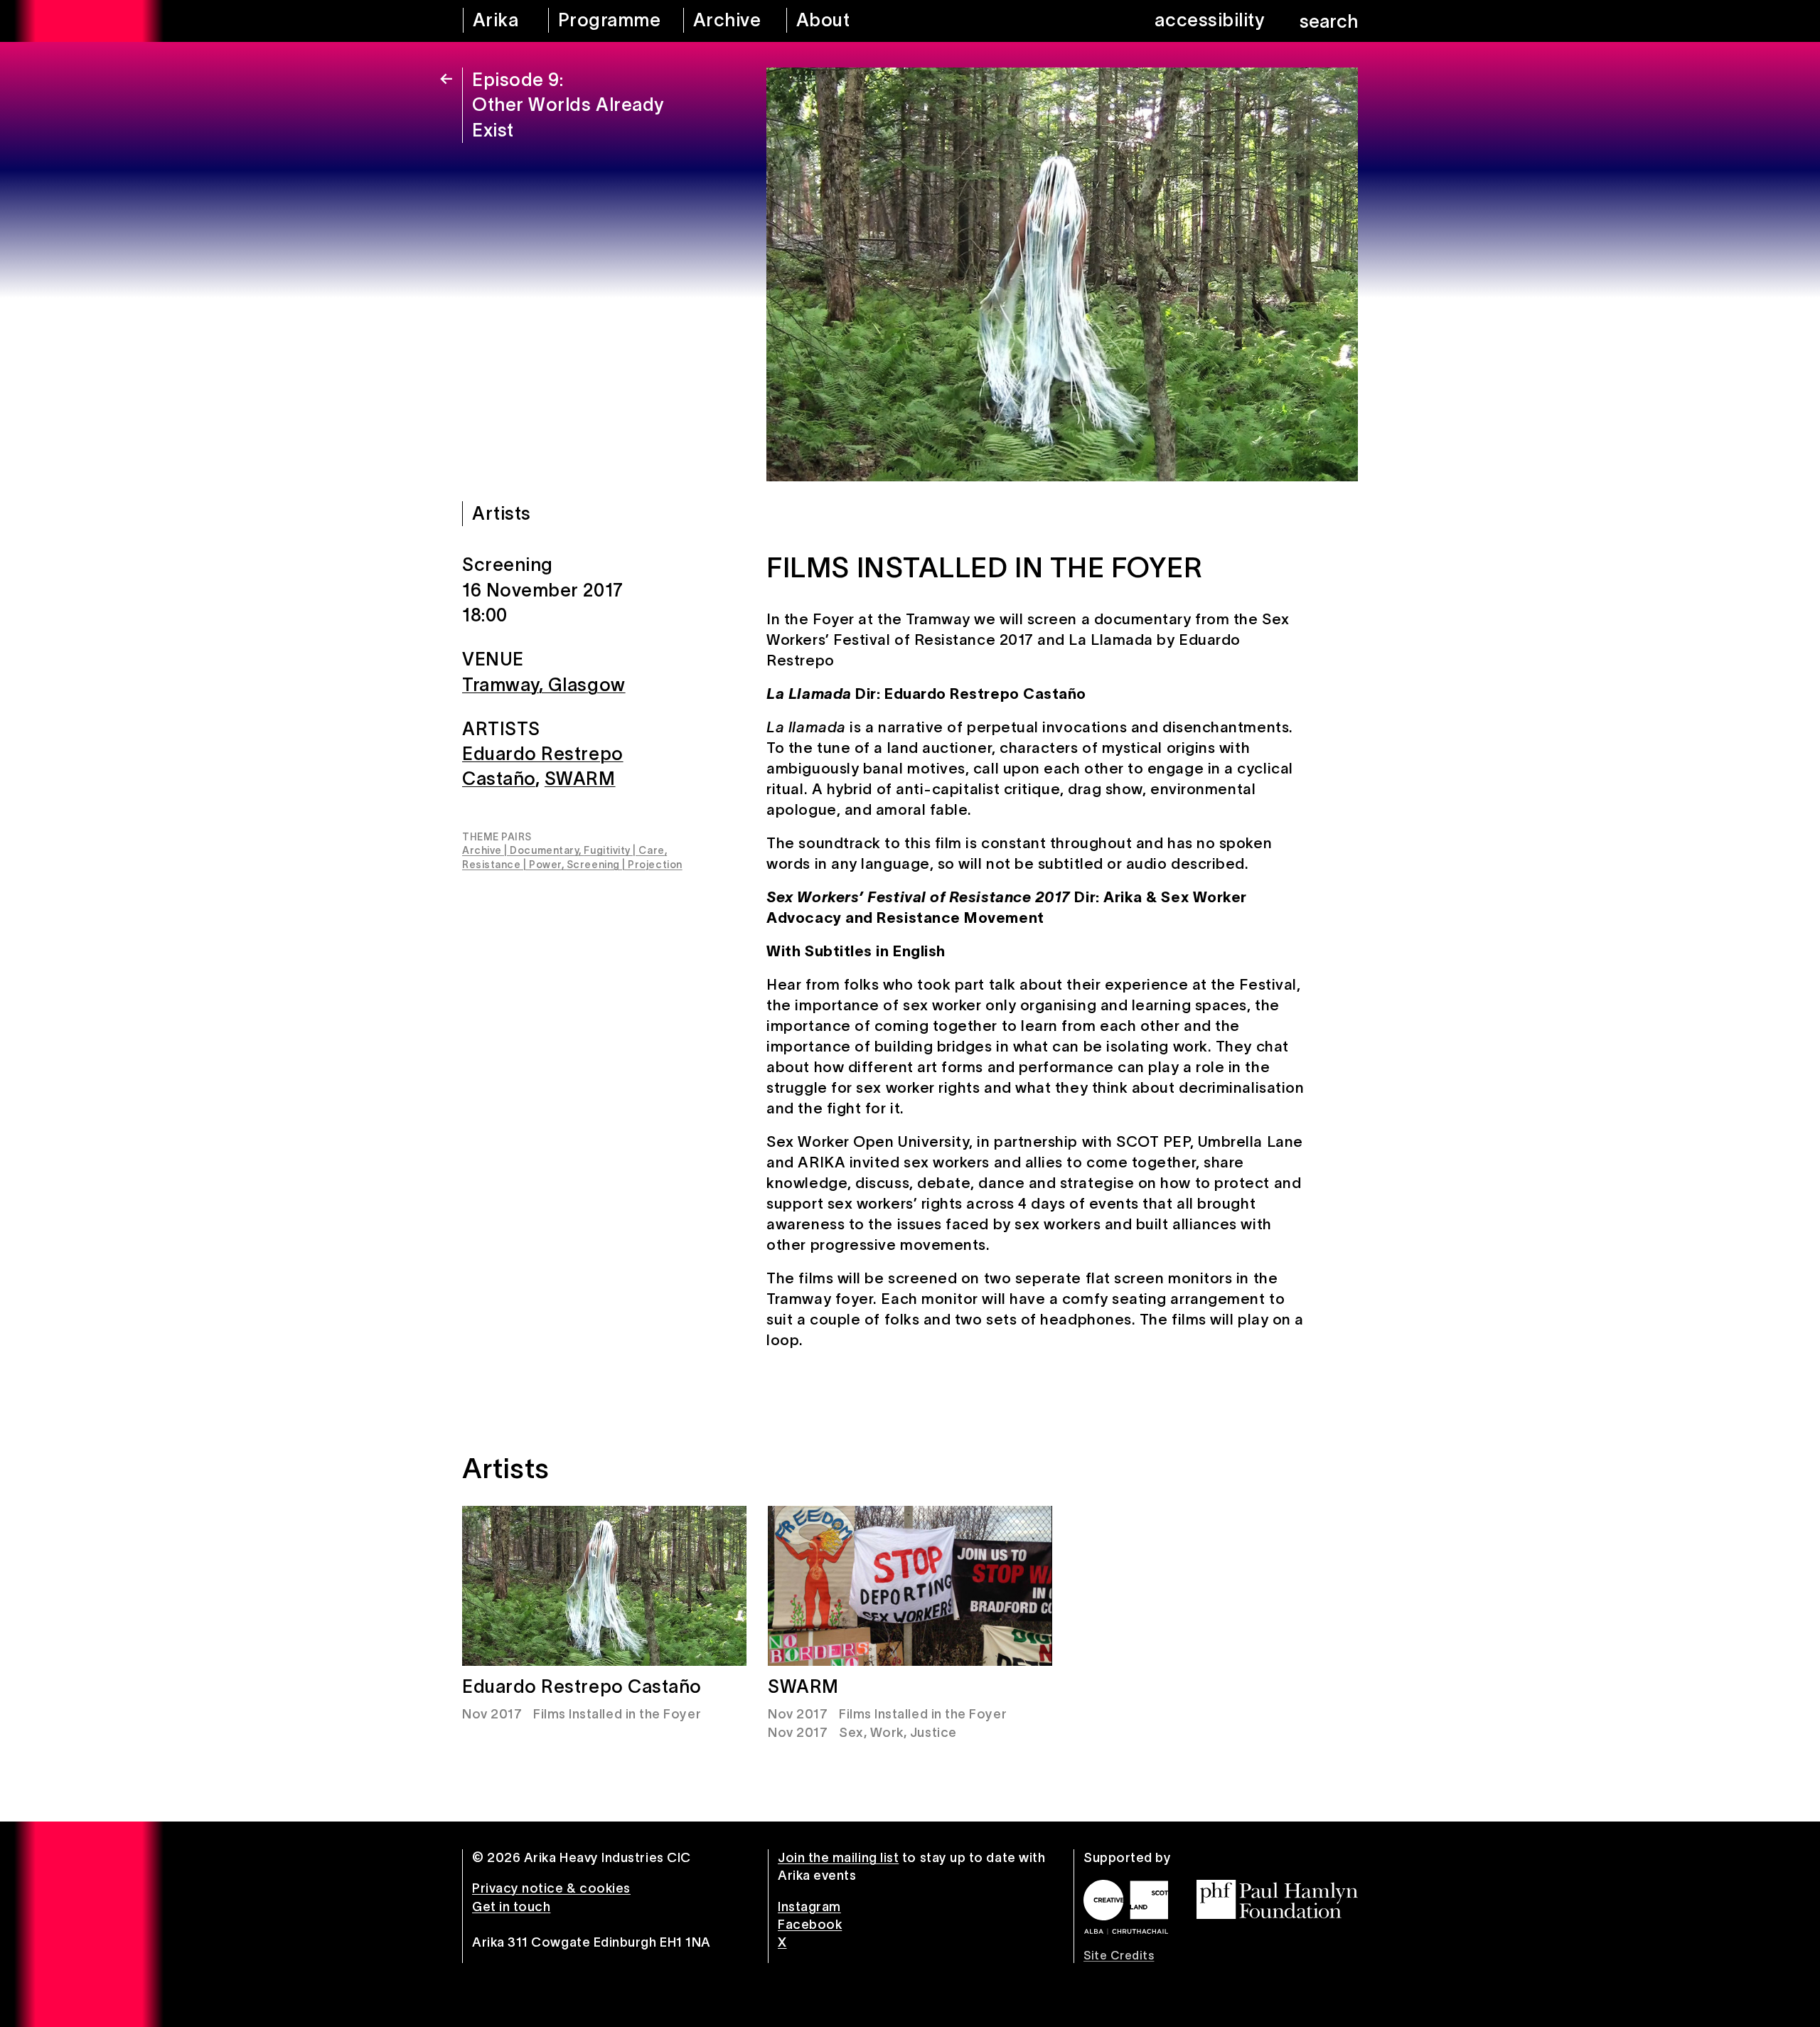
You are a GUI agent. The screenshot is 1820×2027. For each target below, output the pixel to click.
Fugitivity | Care (624, 850)
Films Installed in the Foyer (617, 1714)
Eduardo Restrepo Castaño (582, 1686)
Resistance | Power (512, 865)
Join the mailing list (838, 1858)
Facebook (810, 1925)
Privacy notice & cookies (551, 1888)
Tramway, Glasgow (544, 685)
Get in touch (511, 1907)
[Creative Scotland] (1126, 1907)
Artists (502, 513)
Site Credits (1119, 1955)
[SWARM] (910, 1586)
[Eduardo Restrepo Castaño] (604, 1586)
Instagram (809, 1907)
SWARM (580, 779)
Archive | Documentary (520, 850)
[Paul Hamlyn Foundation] (1277, 1899)
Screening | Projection (625, 865)
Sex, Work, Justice (898, 1733)
